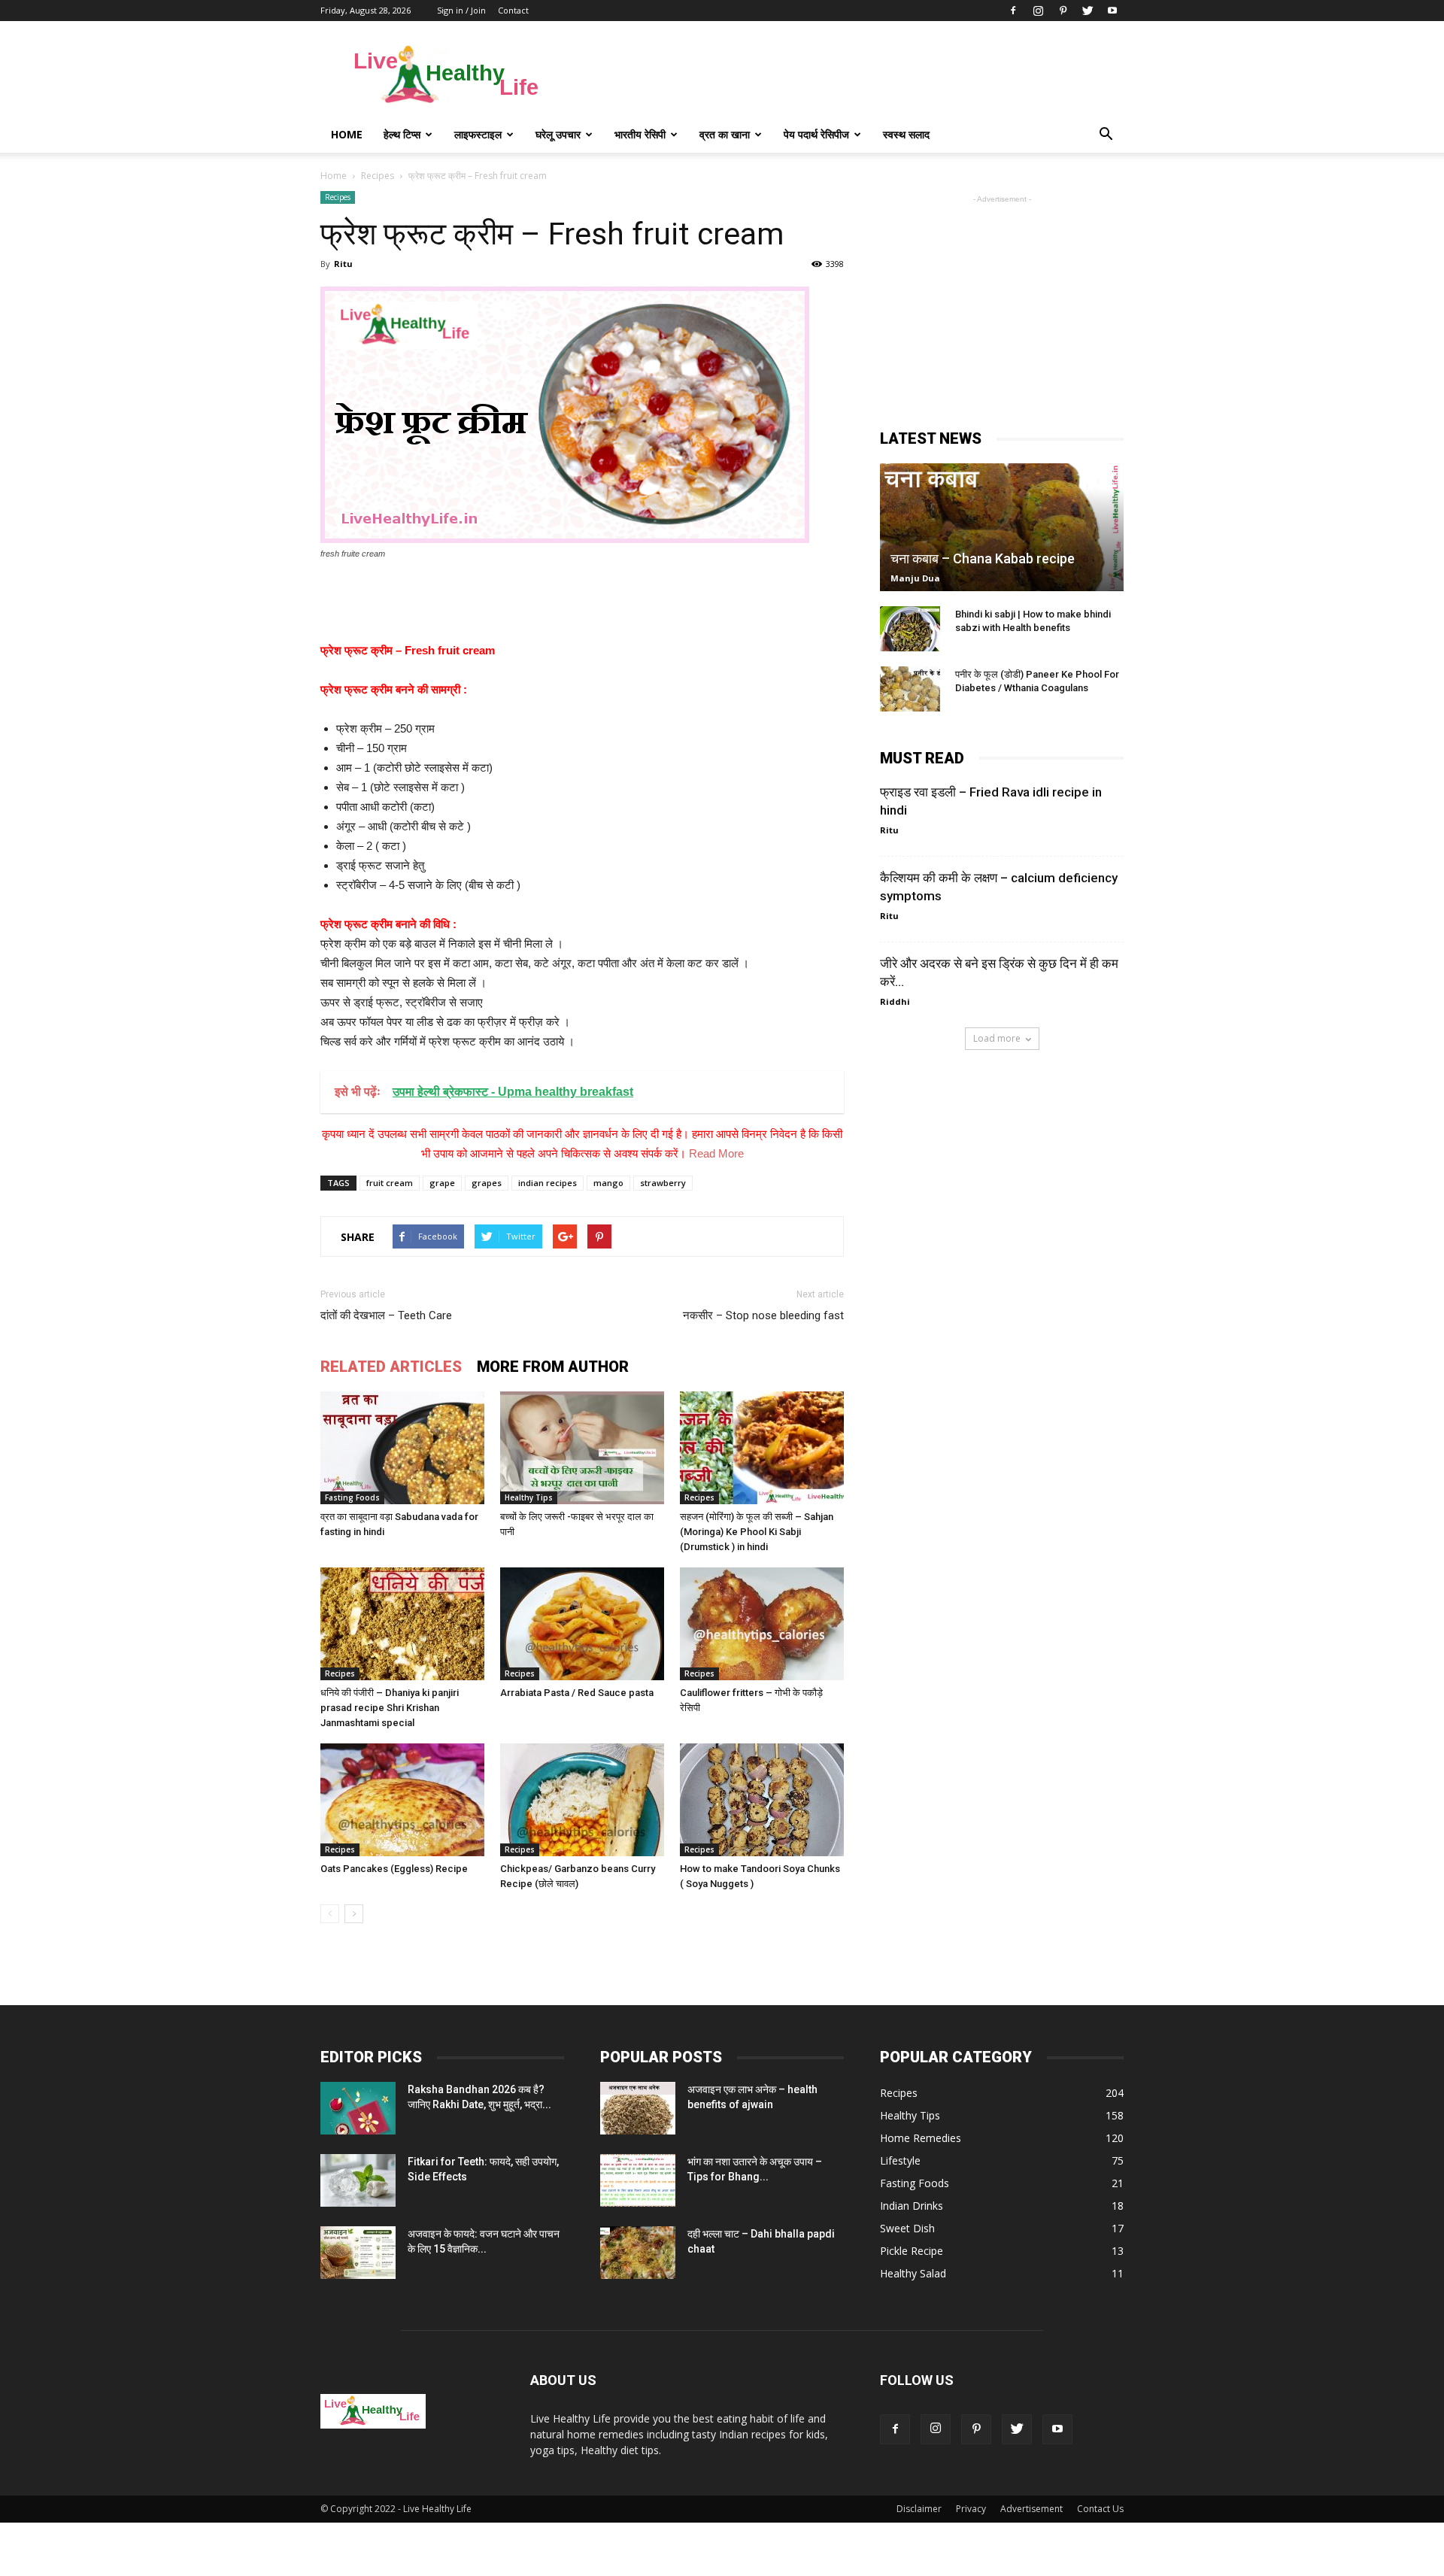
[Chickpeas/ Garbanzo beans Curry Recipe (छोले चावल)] (582, 1800)
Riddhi (895, 1001)
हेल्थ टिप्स (402, 134)
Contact (513, 10)
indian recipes (548, 1183)
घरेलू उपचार (558, 134)
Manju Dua (915, 578)
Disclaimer (919, 2509)
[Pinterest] (1063, 11)
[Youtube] (1112, 11)
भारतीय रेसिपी (640, 134)
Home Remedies (921, 2138)
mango (608, 1183)
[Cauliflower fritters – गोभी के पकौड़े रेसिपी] (762, 1624)
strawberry (663, 1183)
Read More (716, 1153)
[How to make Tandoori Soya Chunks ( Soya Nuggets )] (762, 1800)
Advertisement (1031, 2509)
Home (347, 134)
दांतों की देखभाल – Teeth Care (386, 1315)
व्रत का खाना (725, 134)
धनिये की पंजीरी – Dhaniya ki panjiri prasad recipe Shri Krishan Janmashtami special (390, 1708)
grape (442, 1183)
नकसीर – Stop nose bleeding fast (763, 1315)
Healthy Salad (913, 2273)
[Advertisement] (850, 76)
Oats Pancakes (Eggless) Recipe (394, 1869)
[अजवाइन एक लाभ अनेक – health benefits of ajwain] (638, 2108)
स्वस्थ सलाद (906, 134)
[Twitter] (1088, 11)
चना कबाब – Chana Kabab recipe (983, 558)
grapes (487, 1183)
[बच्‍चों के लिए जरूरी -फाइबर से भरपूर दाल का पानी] (582, 1448)
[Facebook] (1013, 11)
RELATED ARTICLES (391, 1367)
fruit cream (390, 1183)
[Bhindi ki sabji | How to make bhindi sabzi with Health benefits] (910, 629)
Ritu (343, 264)
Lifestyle (900, 2160)
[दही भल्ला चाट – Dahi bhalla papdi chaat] (638, 2253)
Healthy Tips (529, 1497)
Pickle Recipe (912, 2251)
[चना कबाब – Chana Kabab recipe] (1002, 527)
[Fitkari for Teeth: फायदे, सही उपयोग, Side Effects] (358, 2180)
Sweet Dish (907, 2228)
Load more (997, 1038)
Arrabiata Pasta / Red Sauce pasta (577, 1693)
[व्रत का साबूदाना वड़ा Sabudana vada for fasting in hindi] (402, 1448)
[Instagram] (1038, 11)
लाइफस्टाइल (478, 134)
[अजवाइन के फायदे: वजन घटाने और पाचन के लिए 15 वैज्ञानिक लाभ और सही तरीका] (358, 2253)
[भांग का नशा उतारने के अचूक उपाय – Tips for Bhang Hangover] (638, 2180)
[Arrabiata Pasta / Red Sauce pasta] (582, 1624)
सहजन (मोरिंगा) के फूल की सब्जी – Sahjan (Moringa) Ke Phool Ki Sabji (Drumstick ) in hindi (757, 1532)
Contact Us (1100, 2509)
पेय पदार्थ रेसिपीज (816, 134)
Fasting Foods (352, 1497)
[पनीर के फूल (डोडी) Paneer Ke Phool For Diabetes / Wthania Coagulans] (910, 689)
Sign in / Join (461, 10)
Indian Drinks (912, 2206)
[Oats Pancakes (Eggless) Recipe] (402, 1800)
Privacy (971, 2509)
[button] (1106, 135)
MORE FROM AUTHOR (553, 1367)
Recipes (338, 197)
